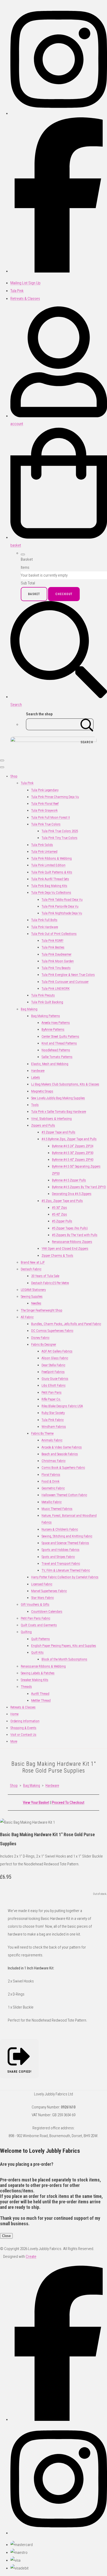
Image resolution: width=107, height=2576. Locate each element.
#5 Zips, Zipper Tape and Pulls (62, 1201)
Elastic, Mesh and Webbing (50, 1064)
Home (14, 1714)
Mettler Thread (41, 1700)
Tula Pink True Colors (46, 824)
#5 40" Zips (59, 1214)
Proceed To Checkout (68, 1803)
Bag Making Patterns (46, 1016)
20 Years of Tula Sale (45, 1276)
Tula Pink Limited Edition (48, 865)
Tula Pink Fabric (53, 1420)
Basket (34, 594)
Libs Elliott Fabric (53, 1385)
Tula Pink (27, 783)
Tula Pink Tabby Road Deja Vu (62, 900)
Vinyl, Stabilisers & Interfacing (51, 1119)
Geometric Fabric (53, 1488)
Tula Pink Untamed (44, 852)
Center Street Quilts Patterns (60, 1036)
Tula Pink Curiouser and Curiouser (65, 982)
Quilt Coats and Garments (39, 1625)
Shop (14, 776)
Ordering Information (25, 1721)
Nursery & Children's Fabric (60, 1529)
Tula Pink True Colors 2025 (60, 831)
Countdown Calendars (47, 1611)
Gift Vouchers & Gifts (35, 1604)
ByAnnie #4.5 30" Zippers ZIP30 (73, 1153)
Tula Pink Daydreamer (56, 954)
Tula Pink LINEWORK (56, 988)
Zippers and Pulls (43, 1125)
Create (31, 2257)
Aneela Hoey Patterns (56, 1023)
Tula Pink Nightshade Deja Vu (62, 913)
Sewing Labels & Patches (38, 1673)
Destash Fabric (31, 1269)
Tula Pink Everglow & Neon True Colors (68, 975)
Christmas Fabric (53, 1461)
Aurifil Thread (40, 1694)
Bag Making (29, 1009)
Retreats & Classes (23, 1707)
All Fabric (27, 1317)
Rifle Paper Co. (51, 1399)
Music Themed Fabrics (57, 1509)
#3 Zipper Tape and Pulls (58, 1132)
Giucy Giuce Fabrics (55, 1379)
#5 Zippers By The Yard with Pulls (75, 1235)
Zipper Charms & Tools (57, 1256)
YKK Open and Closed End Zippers (65, 1248)
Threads (26, 1687)
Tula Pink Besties (53, 947)
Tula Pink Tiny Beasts (56, 968)
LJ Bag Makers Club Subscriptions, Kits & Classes (65, 1084)
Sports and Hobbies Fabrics (61, 1550)
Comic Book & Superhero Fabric (63, 1468)
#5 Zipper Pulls (62, 1221)
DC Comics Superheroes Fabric (52, 1331)
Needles (36, 1303)
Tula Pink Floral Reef (45, 804)
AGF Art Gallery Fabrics (57, 1351)
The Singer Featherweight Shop (42, 1310)
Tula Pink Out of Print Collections (54, 934)
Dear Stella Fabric (53, 1365)
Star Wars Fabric (42, 1598)
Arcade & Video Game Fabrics (62, 1447)
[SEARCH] (87, 724)
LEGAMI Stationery (33, 1290)
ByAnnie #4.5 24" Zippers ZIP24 (73, 1146)
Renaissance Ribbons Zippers (72, 1242)
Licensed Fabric (42, 1584)
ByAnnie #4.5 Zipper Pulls (69, 1180)
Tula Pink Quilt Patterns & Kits (52, 872)
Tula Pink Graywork (44, 810)
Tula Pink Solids (42, 845)
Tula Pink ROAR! (52, 941)
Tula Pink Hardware (45, 927)
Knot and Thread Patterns (59, 1043)
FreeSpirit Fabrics (53, 1372)
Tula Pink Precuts (43, 995)
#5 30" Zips (59, 1208)
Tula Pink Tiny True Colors (59, 838)
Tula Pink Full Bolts (44, 920)
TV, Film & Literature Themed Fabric (66, 1570)
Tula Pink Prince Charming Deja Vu (55, 797)
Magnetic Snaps (42, 1091)
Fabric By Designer (44, 1344)
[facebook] (59, 271)
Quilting (26, 1632)
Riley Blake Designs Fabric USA (62, 1406)
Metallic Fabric (52, 1502)
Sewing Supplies (32, 1296)
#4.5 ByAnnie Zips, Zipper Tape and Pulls (69, 1139)
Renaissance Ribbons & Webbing (43, 1666)
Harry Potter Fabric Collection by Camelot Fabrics (65, 1577)
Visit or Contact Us (23, 1735)
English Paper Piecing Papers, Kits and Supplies (64, 1646)
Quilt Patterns (41, 1639)
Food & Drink (51, 1481)
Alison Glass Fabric (55, 1358)
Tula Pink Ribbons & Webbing (51, 858)
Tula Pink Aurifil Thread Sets (50, 879)
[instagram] (59, 113)
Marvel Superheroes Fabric (49, 1591)
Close (6, 2236)
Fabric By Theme (42, 1433)
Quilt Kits (37, 1652)
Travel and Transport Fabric (61, 1564)
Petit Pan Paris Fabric (35, 1618)
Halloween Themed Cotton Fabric (64, 1495)
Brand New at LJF (33, 1262)
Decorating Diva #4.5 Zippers (72, 1194)
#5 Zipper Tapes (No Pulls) (70, 1228)
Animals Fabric (52, 1440)
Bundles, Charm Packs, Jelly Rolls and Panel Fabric (66, 1324)
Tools (35, 1105)
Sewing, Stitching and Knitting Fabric (67, 1536)
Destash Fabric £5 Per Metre (50, 1283)
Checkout (64, 594)
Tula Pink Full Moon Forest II (51, 817)
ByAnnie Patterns (53, 1029)
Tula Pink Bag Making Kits (49, 886)
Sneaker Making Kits (35, 1680)
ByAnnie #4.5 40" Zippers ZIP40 (73, 1160)
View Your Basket (36, 1803)
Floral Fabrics (51, 1475)
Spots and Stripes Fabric (58, 1557)
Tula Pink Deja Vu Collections (51, 893)
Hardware (38, 1071)
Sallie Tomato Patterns (57, 1057)
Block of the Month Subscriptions (64, 1659)
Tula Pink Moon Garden (58, 961)
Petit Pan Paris (52, 1392)
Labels (36, 1077)
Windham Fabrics (54, 1427)
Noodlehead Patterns (56, 1050)
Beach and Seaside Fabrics (60, 1454)
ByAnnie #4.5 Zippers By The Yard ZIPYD (79, 1187)
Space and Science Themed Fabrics (65, 1543)
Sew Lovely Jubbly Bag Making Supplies (58, 1098)
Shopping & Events (23, 1728)
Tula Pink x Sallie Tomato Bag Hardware (59, 1112)
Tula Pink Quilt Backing (47, 1002)
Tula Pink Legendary (45, 790)
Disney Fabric (40, 1338)
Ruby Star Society (53, 1413)
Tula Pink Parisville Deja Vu (60, 906)
